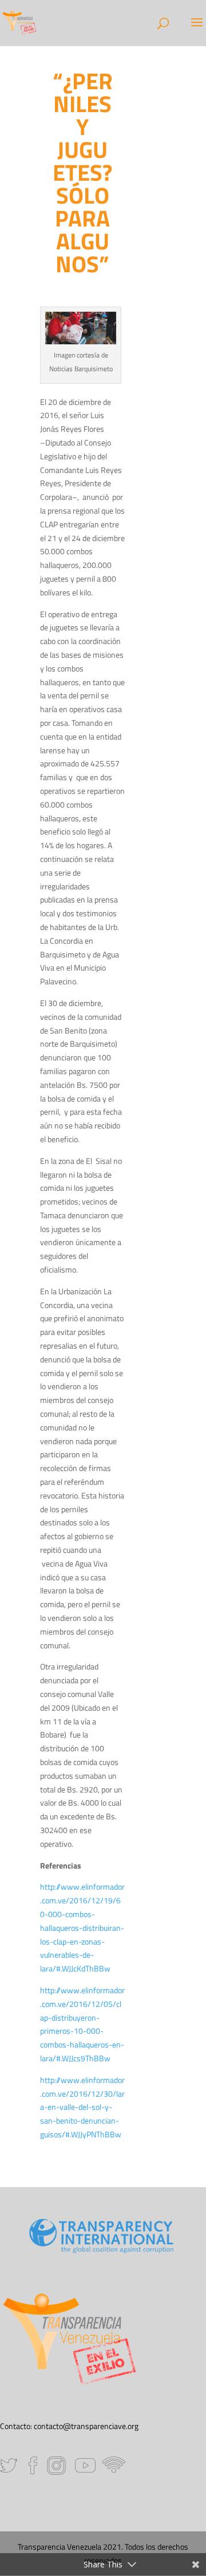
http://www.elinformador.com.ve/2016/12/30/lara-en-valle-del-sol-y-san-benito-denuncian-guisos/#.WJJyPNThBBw (82, 2107)
